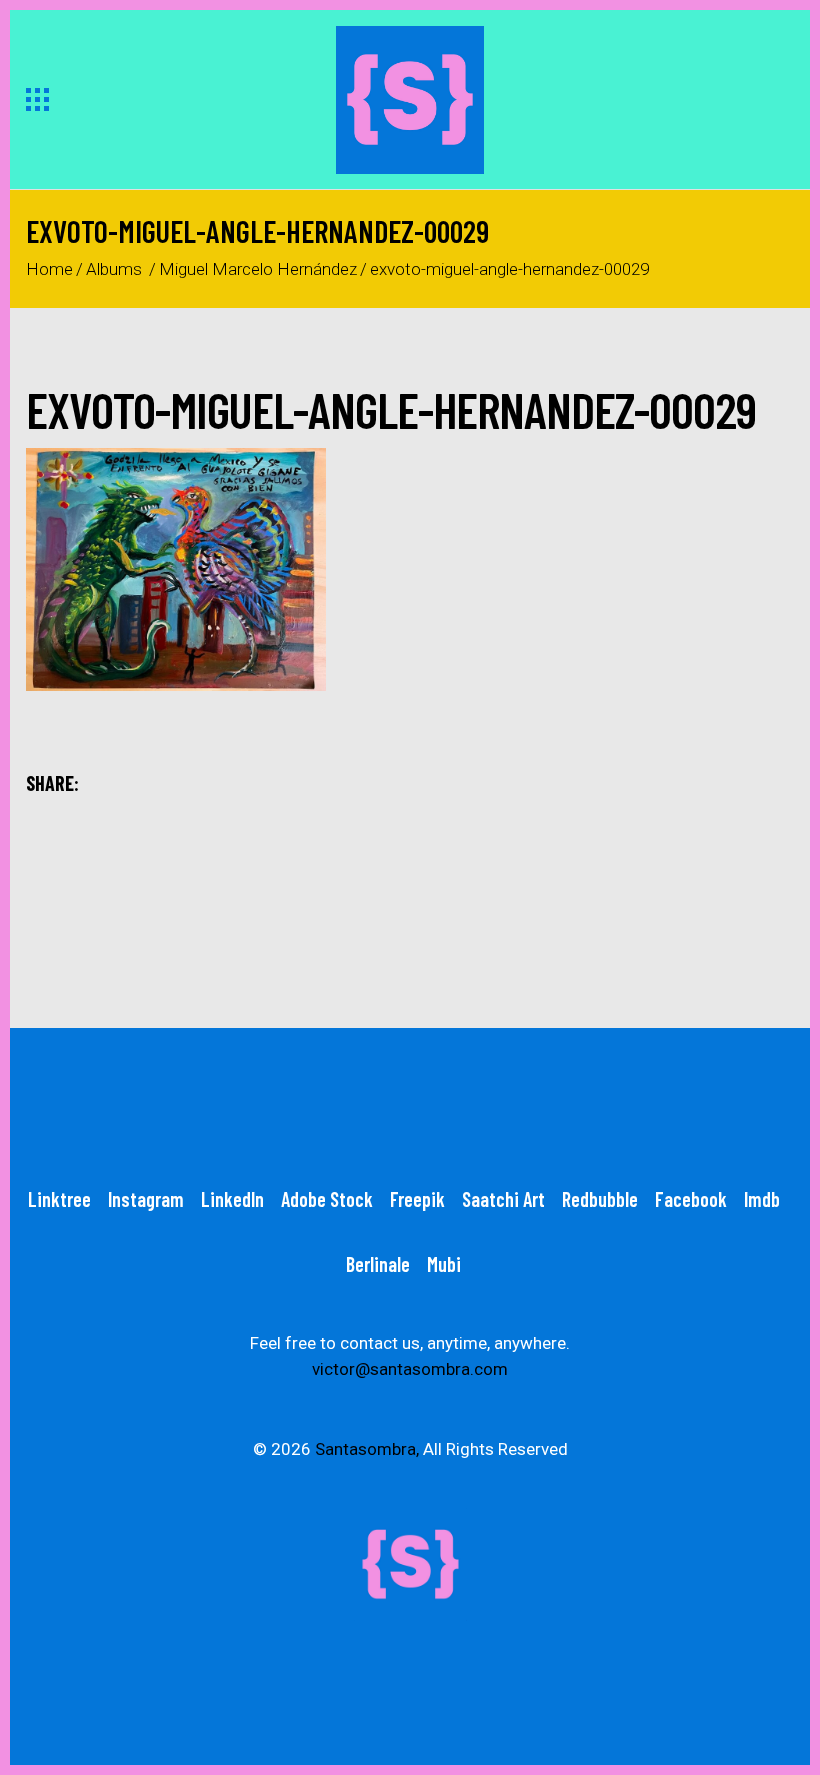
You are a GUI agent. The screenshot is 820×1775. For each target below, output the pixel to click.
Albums (114, 269)
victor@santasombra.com (410, 1369)
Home (49, 269)
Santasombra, (367, 1449)
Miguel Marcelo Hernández (258, 269)
